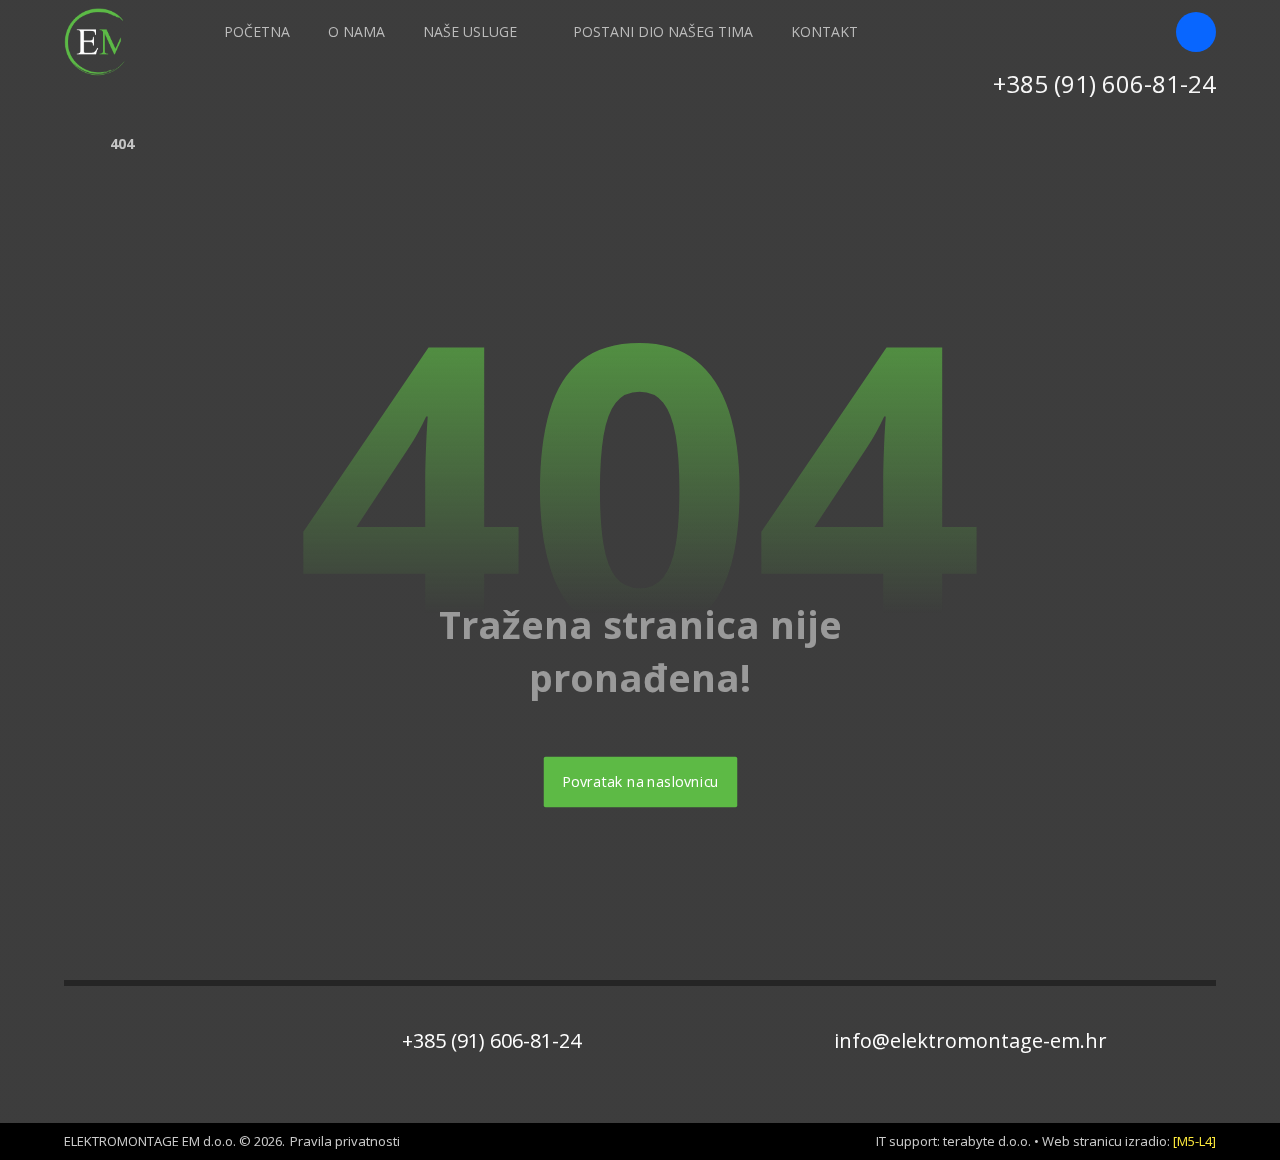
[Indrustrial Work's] (99, 42)
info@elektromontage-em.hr (970, 1040)
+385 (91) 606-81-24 (491, 1040)
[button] (1196, 32)
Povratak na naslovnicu (640, 782)
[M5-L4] (1194, 1141)
